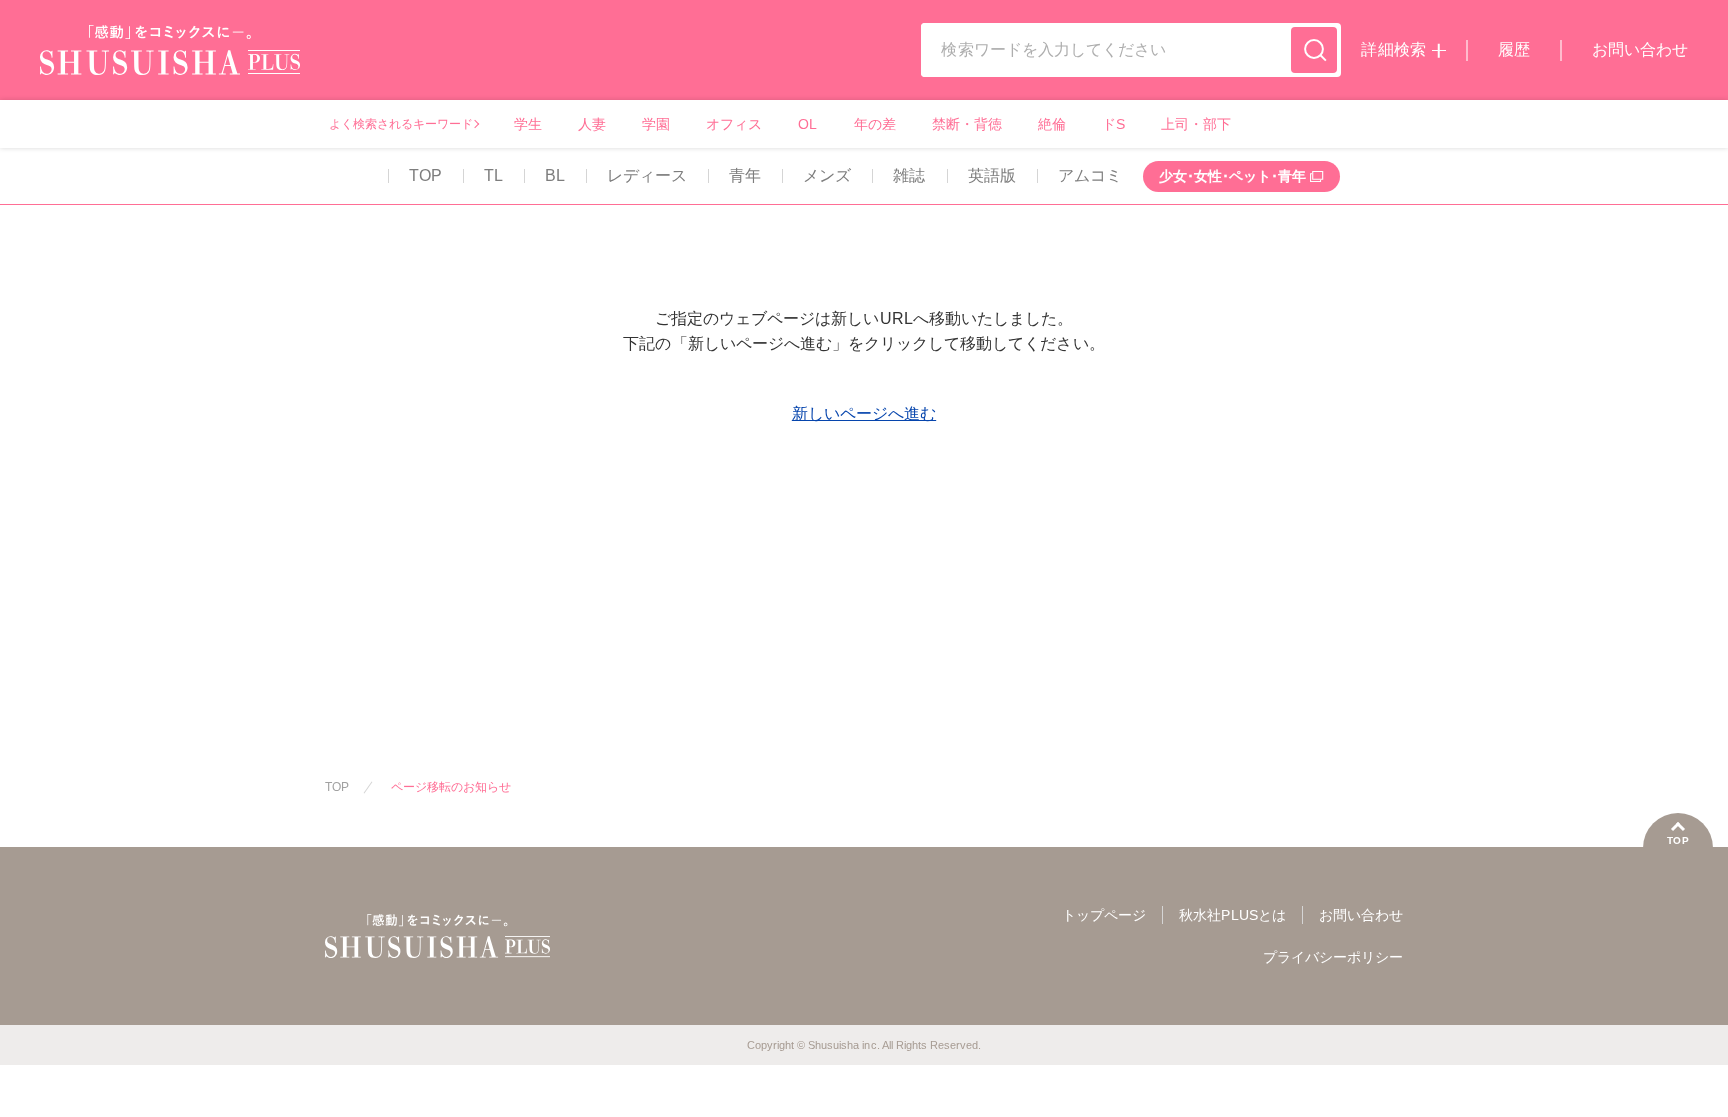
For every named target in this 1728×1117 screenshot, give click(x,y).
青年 (745, 175)
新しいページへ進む (864, 413)
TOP (425, 175)
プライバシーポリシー (1333, 957)
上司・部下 (1196, 124)
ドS (1113, 124)
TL (493, 175)
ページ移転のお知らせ (451, 787)
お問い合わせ (1640, 49)
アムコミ (1090, 175)
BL (555, 175)
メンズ (827, 175)
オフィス (734, 124)
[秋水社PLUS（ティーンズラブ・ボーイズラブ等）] (170, 62)
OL (807, 124)
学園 (656, 124)
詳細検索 (1393, 49)
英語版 (992, 175)
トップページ (1104, 915)
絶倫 (1052, 124)
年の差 (875, 124)
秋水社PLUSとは (1232, 915)
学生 (528, 124)
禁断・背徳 (967, 124)
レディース (647, 175)
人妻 (592, 124)
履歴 (1514, 49)
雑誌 (909, 175)
